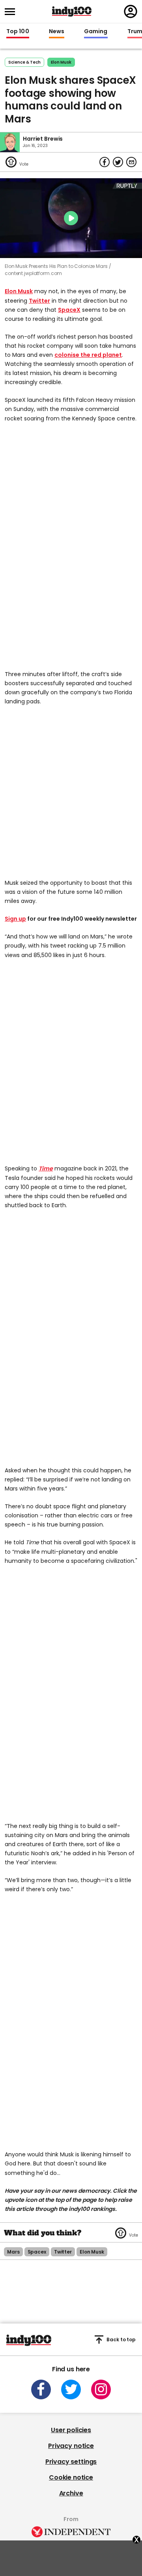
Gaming (96, 32)
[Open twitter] (71, 2389)
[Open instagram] (101, 2389)
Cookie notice (71, 2477)
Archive (71, 2493)
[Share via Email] (131, 162)
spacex (37, 2252)
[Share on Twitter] (118, 162)
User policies (71, 2430)
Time (46, 1168)
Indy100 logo (72, 11)
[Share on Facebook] (105, 162)
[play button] (71, 218)
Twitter (39, 301)
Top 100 (18, 32)
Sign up (15, 919)
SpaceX (69, 310)
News (57, 32)
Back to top (121, 2340)
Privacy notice (71, 2446)
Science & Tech (24, 62)
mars (13, 2252)
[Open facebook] (41, 2389)
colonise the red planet (88, 355)
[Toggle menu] (12, 12)
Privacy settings (71, 2462)
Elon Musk (61, 62)
